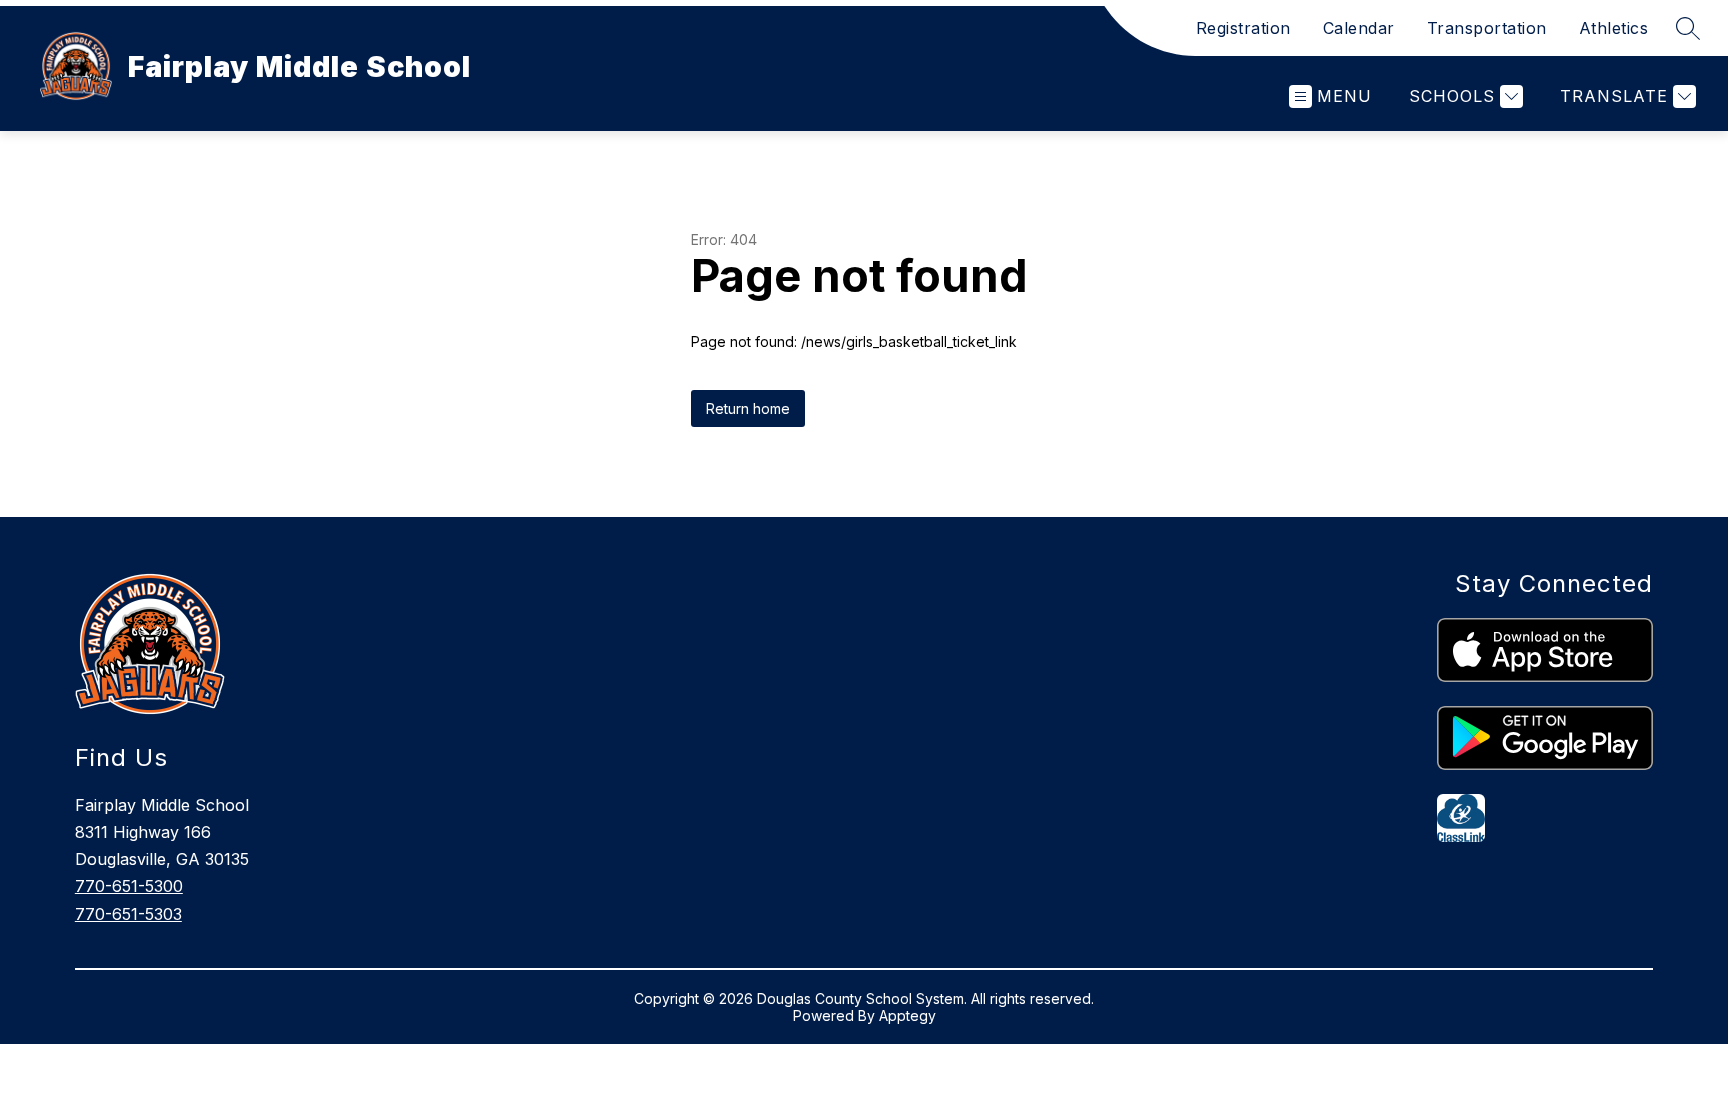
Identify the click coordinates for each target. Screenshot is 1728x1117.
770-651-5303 (128, 914)
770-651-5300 (129, 886)
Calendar (1359, 28)
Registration (1243, 28)
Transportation (1487, 28)
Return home (748, 408)
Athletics (1614, 28)
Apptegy (907, 1015)
